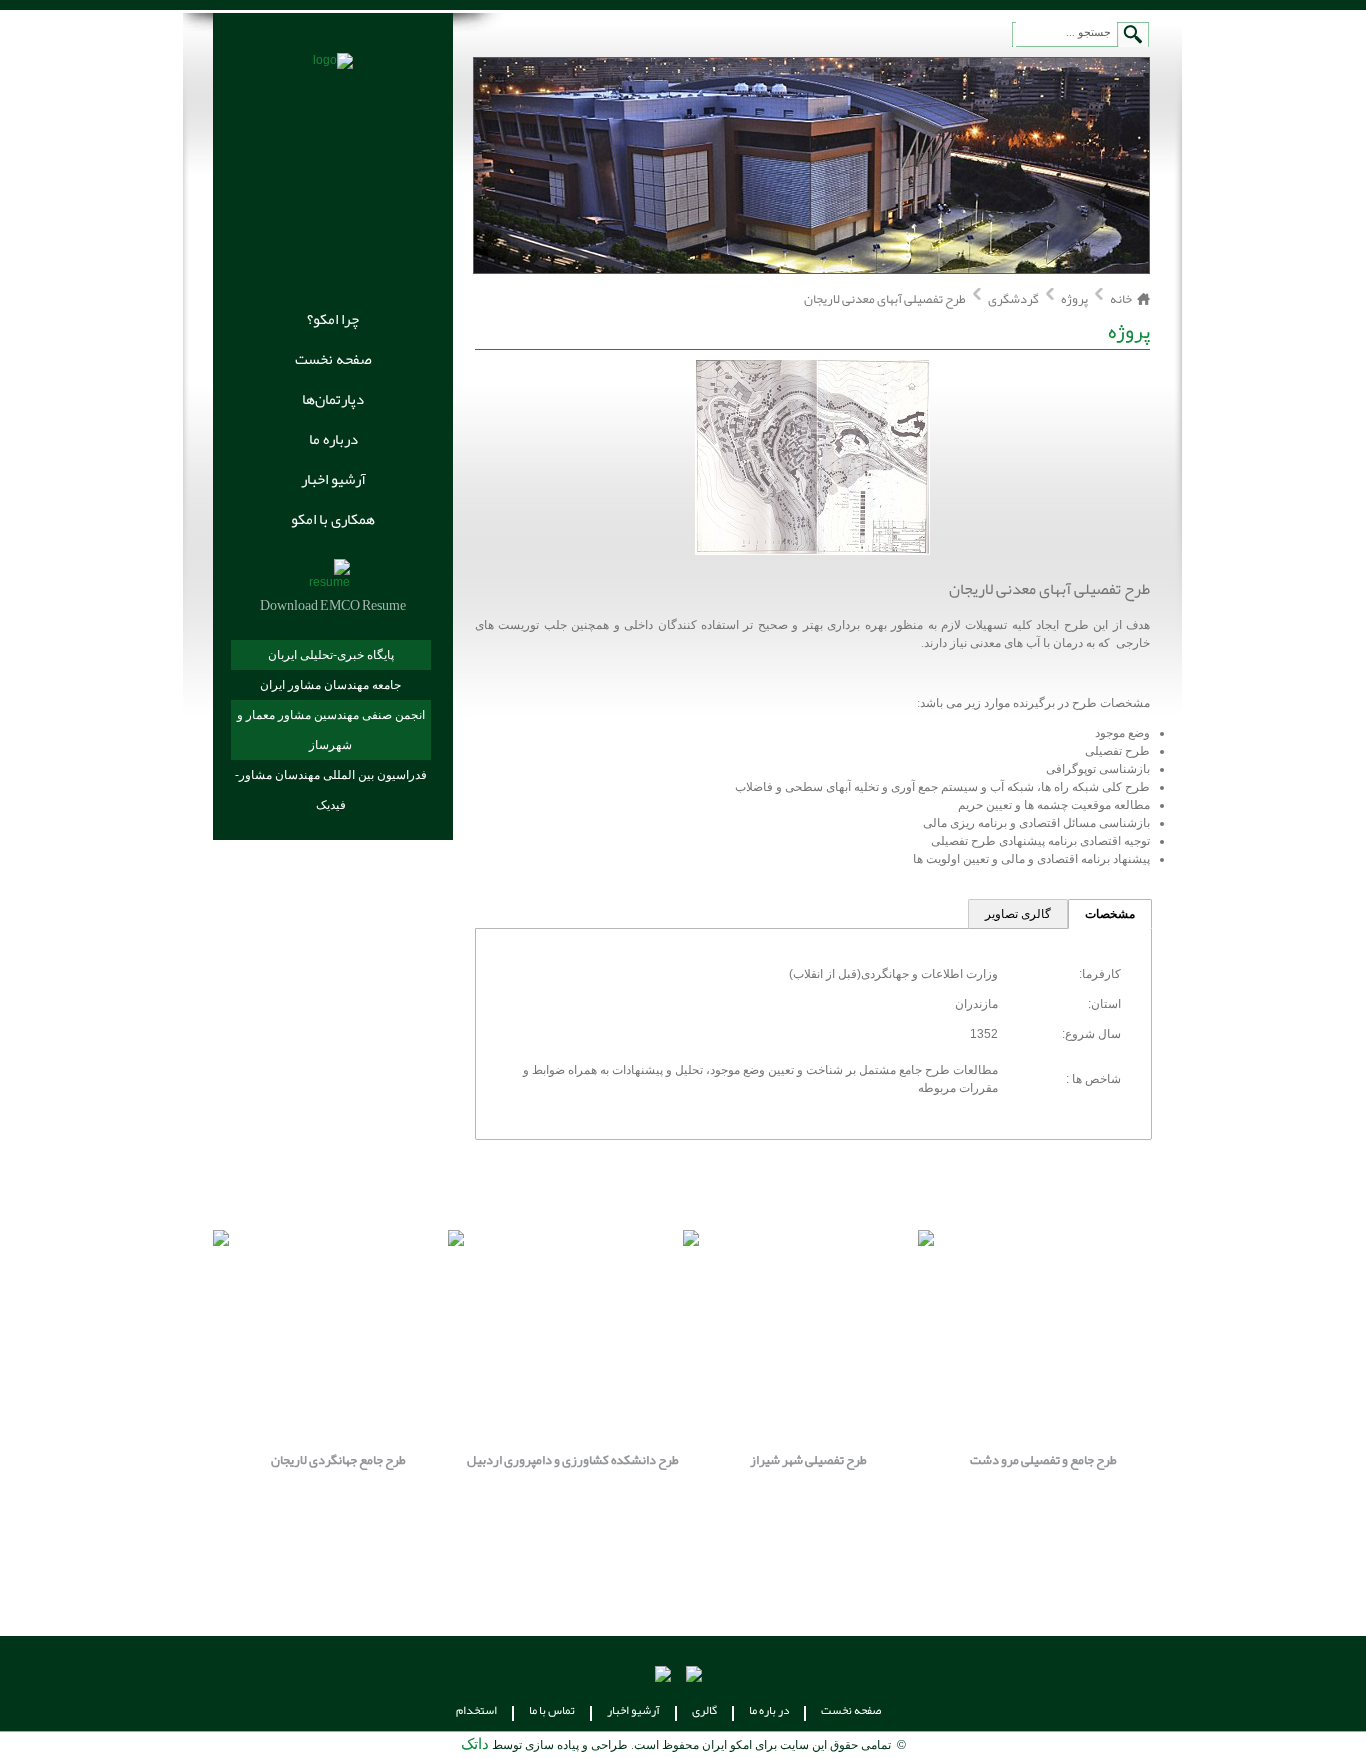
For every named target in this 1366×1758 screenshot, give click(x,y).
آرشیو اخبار (333, 479)
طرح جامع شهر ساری (765, 1460)
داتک (475, 1744)
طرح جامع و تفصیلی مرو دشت (530, 1460)
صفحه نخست (333, 359)
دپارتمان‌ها (333, 399)
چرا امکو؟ (333, 319)
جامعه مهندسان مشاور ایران (330, 685)
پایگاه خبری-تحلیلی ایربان (331, 655)
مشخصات (1110, 914)
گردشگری (1012, 299)
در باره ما (769, 1710)
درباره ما (333, 439)
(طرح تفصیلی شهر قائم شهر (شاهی (1000, 1460)
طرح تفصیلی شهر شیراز (295, 1460)
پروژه (1074, 299)
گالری (704, 1710)
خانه (1121, 299)
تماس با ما (552, 1710)
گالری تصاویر (1018, 914)
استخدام (476, 1710)
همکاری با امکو (333, 519)
